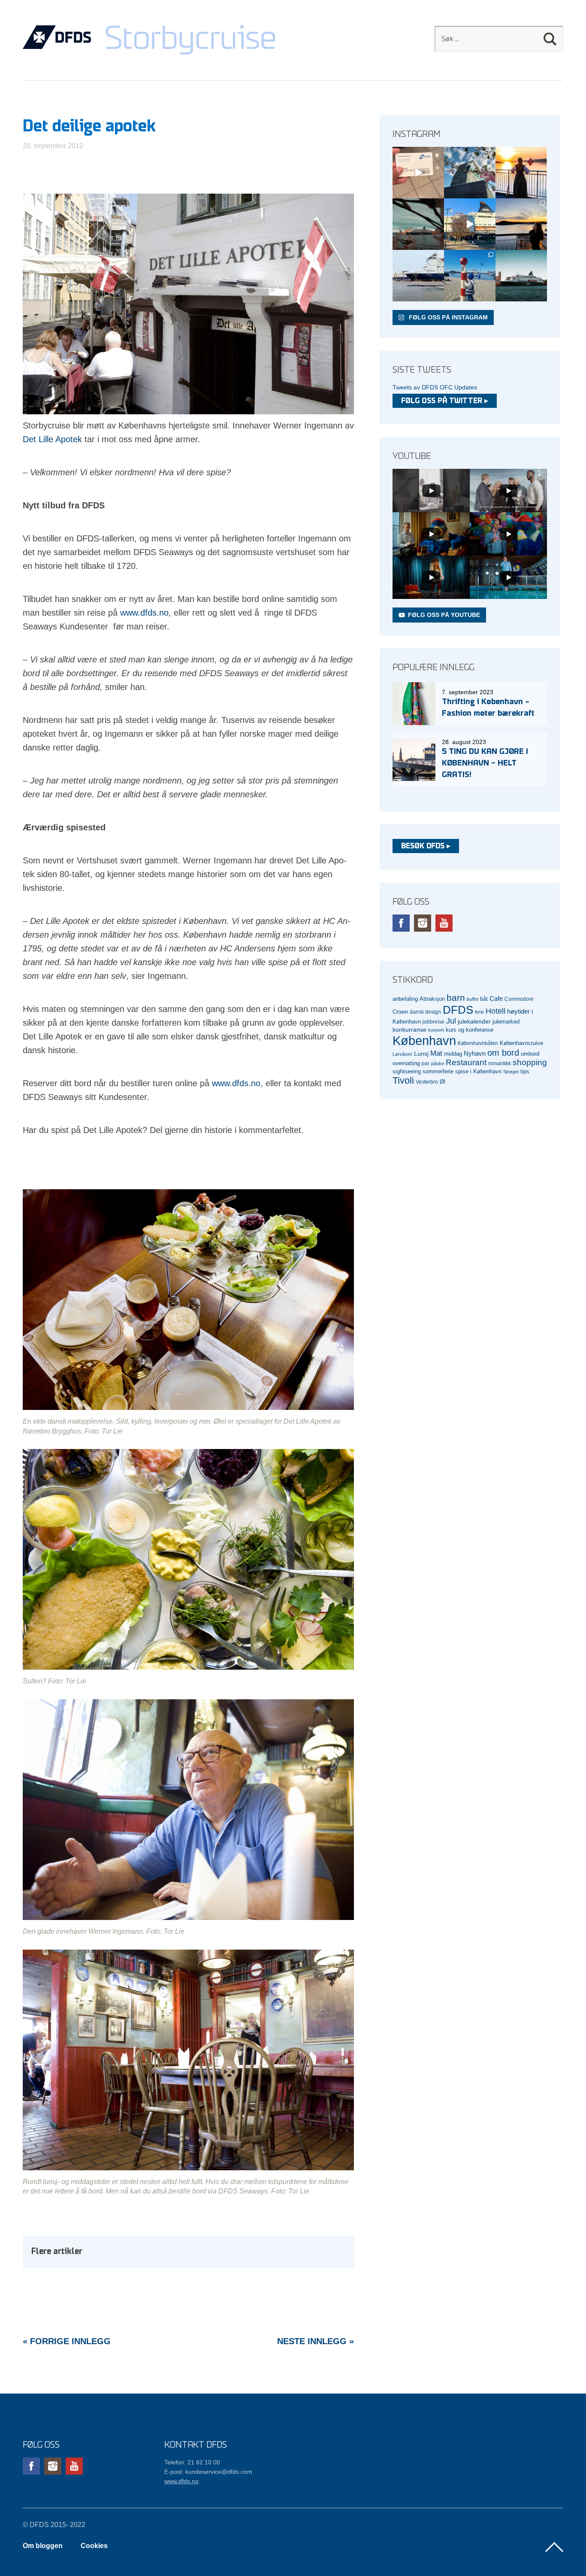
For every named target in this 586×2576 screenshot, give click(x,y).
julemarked (506, 1022)
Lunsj (421, 1054)
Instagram (423, 923)
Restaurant (466, 1062)
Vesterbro (427, 1082)
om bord (503, 1053)
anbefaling (405, 999)
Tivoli (403, 1080)
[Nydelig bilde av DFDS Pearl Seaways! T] (418, 224)
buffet (473, 999)
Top (554, 2547)
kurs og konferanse (470, 1030)
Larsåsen (402, 1054)
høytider (518, 1012)
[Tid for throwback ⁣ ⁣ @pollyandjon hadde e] (521, 224)
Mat (436, 1053)
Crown (400, 1012)
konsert (436, 1030)
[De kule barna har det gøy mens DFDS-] (470, 276)
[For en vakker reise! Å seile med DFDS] (470, 224)
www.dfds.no (144, 613)
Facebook (401, 923)
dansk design (425, 1012)
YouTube (444, 923)
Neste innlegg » (316, 2341)
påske (438, 1063)
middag (453, 1054)
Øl (443, 1082)
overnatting (406, 1063)
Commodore (519, 999)
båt (484, 999)
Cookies (94, 2546)
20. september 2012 (53, 146)
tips (525, 1071)
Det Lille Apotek (52, 439)
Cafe (496, 999)
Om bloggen (43, 2546)
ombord (530, 1054)
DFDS (458, 1010)
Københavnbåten (478, 1043)
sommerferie (438, 1072)
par (426, 1063)
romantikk (500, 1063)
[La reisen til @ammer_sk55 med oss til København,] (418, 173)
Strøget (511, 1072)
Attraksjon (432, 999)
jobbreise (433, 1022)
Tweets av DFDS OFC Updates (435, 387)
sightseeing (407, 1071)
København (424, 1040)
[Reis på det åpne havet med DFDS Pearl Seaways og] (521, 276)
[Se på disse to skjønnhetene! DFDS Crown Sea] (418, 276)
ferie (479, 1012)
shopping (530, 1062)
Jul (451, 1021)
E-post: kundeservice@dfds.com (208, 2472)
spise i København (478, 1072)
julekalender (474, 1021)
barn (456, 998)
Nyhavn (475, 1054)
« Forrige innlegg (67, 2341)
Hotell (495, 1011)
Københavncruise (521, 1043)
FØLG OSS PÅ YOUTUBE (444, 615)
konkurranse (409, 1030)
